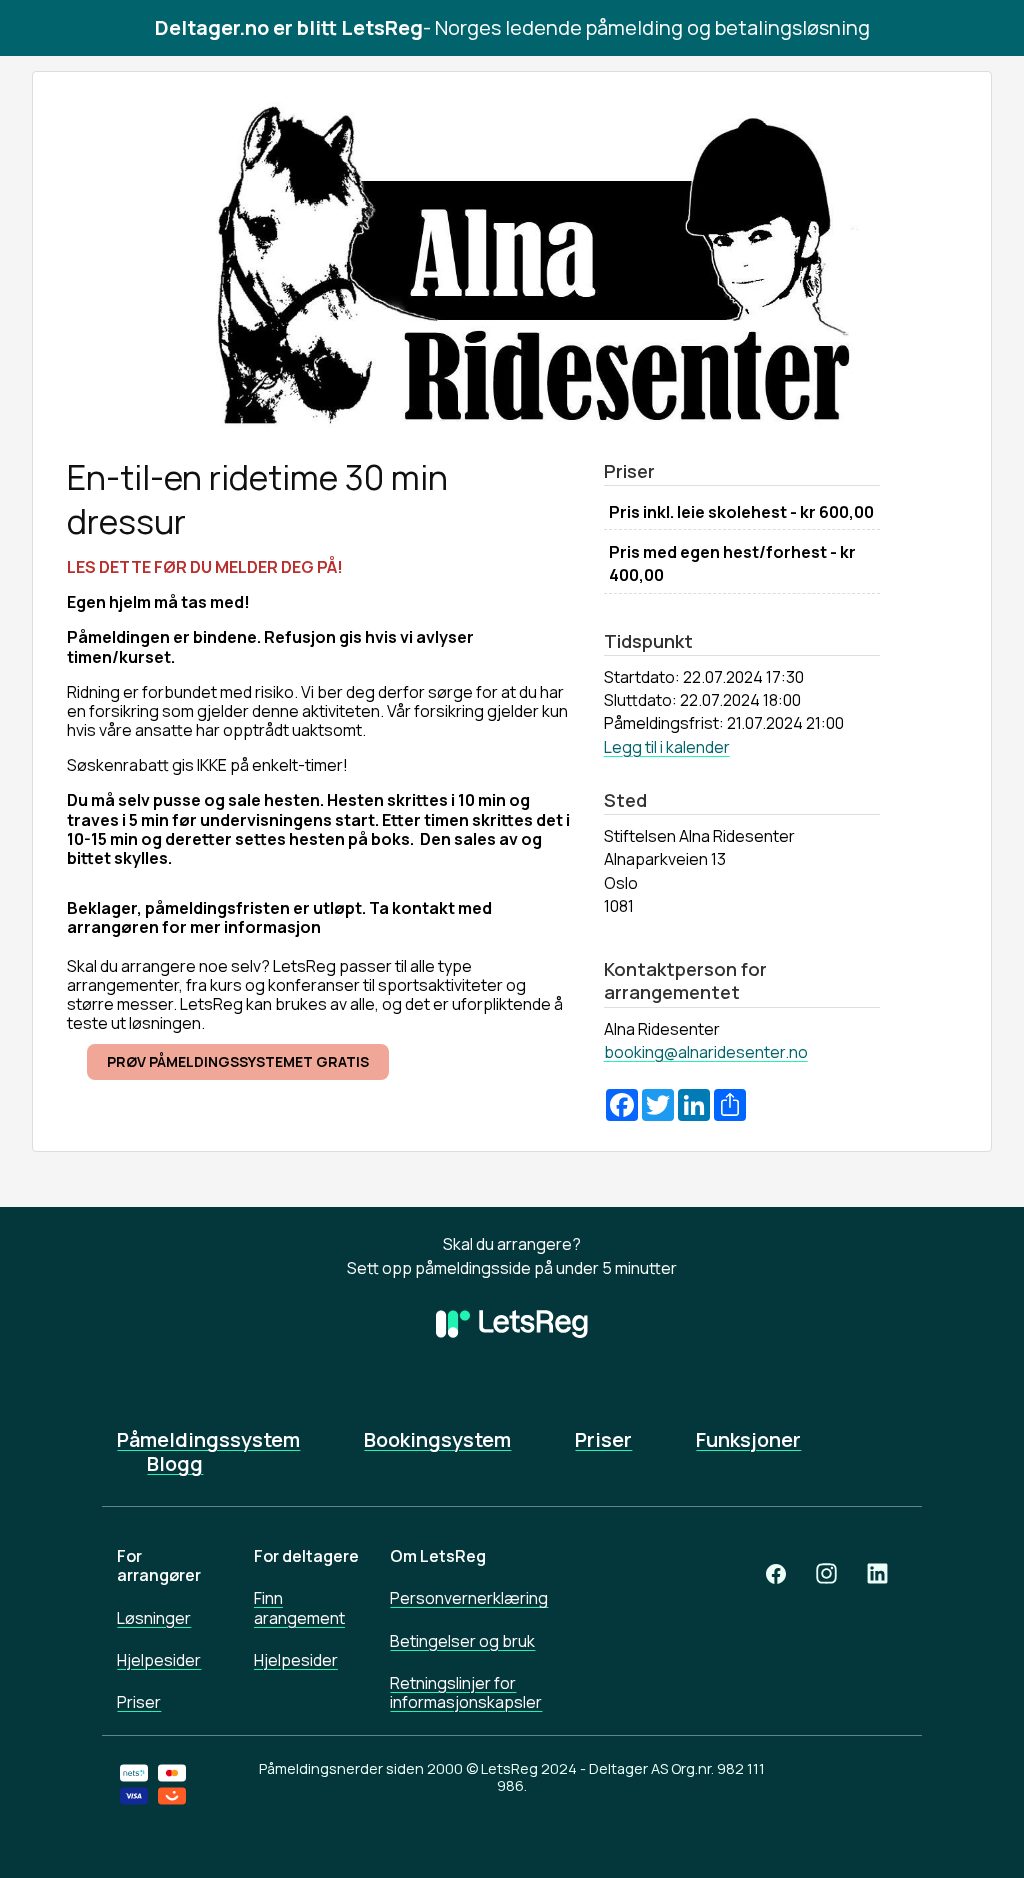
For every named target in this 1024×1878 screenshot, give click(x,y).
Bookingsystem (437, 1440)
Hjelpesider (159, 1660)
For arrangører (159, 1565)
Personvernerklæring (469, 1598)
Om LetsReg (438, 1556)
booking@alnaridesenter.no (706, 1052)
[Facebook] (776, 1573)
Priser (603, 1440)
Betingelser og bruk (462, 1641)
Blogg (175, 1464)
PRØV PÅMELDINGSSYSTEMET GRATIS (238, 1061)
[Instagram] (826, 1573)
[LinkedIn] (877, 1573)
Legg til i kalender (667, 747)
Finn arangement (299, 1607)
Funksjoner (748, 1440)
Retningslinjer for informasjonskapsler (466, 1692)
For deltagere (306, 1556)
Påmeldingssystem (208, 1440)
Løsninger (154, 1618)
